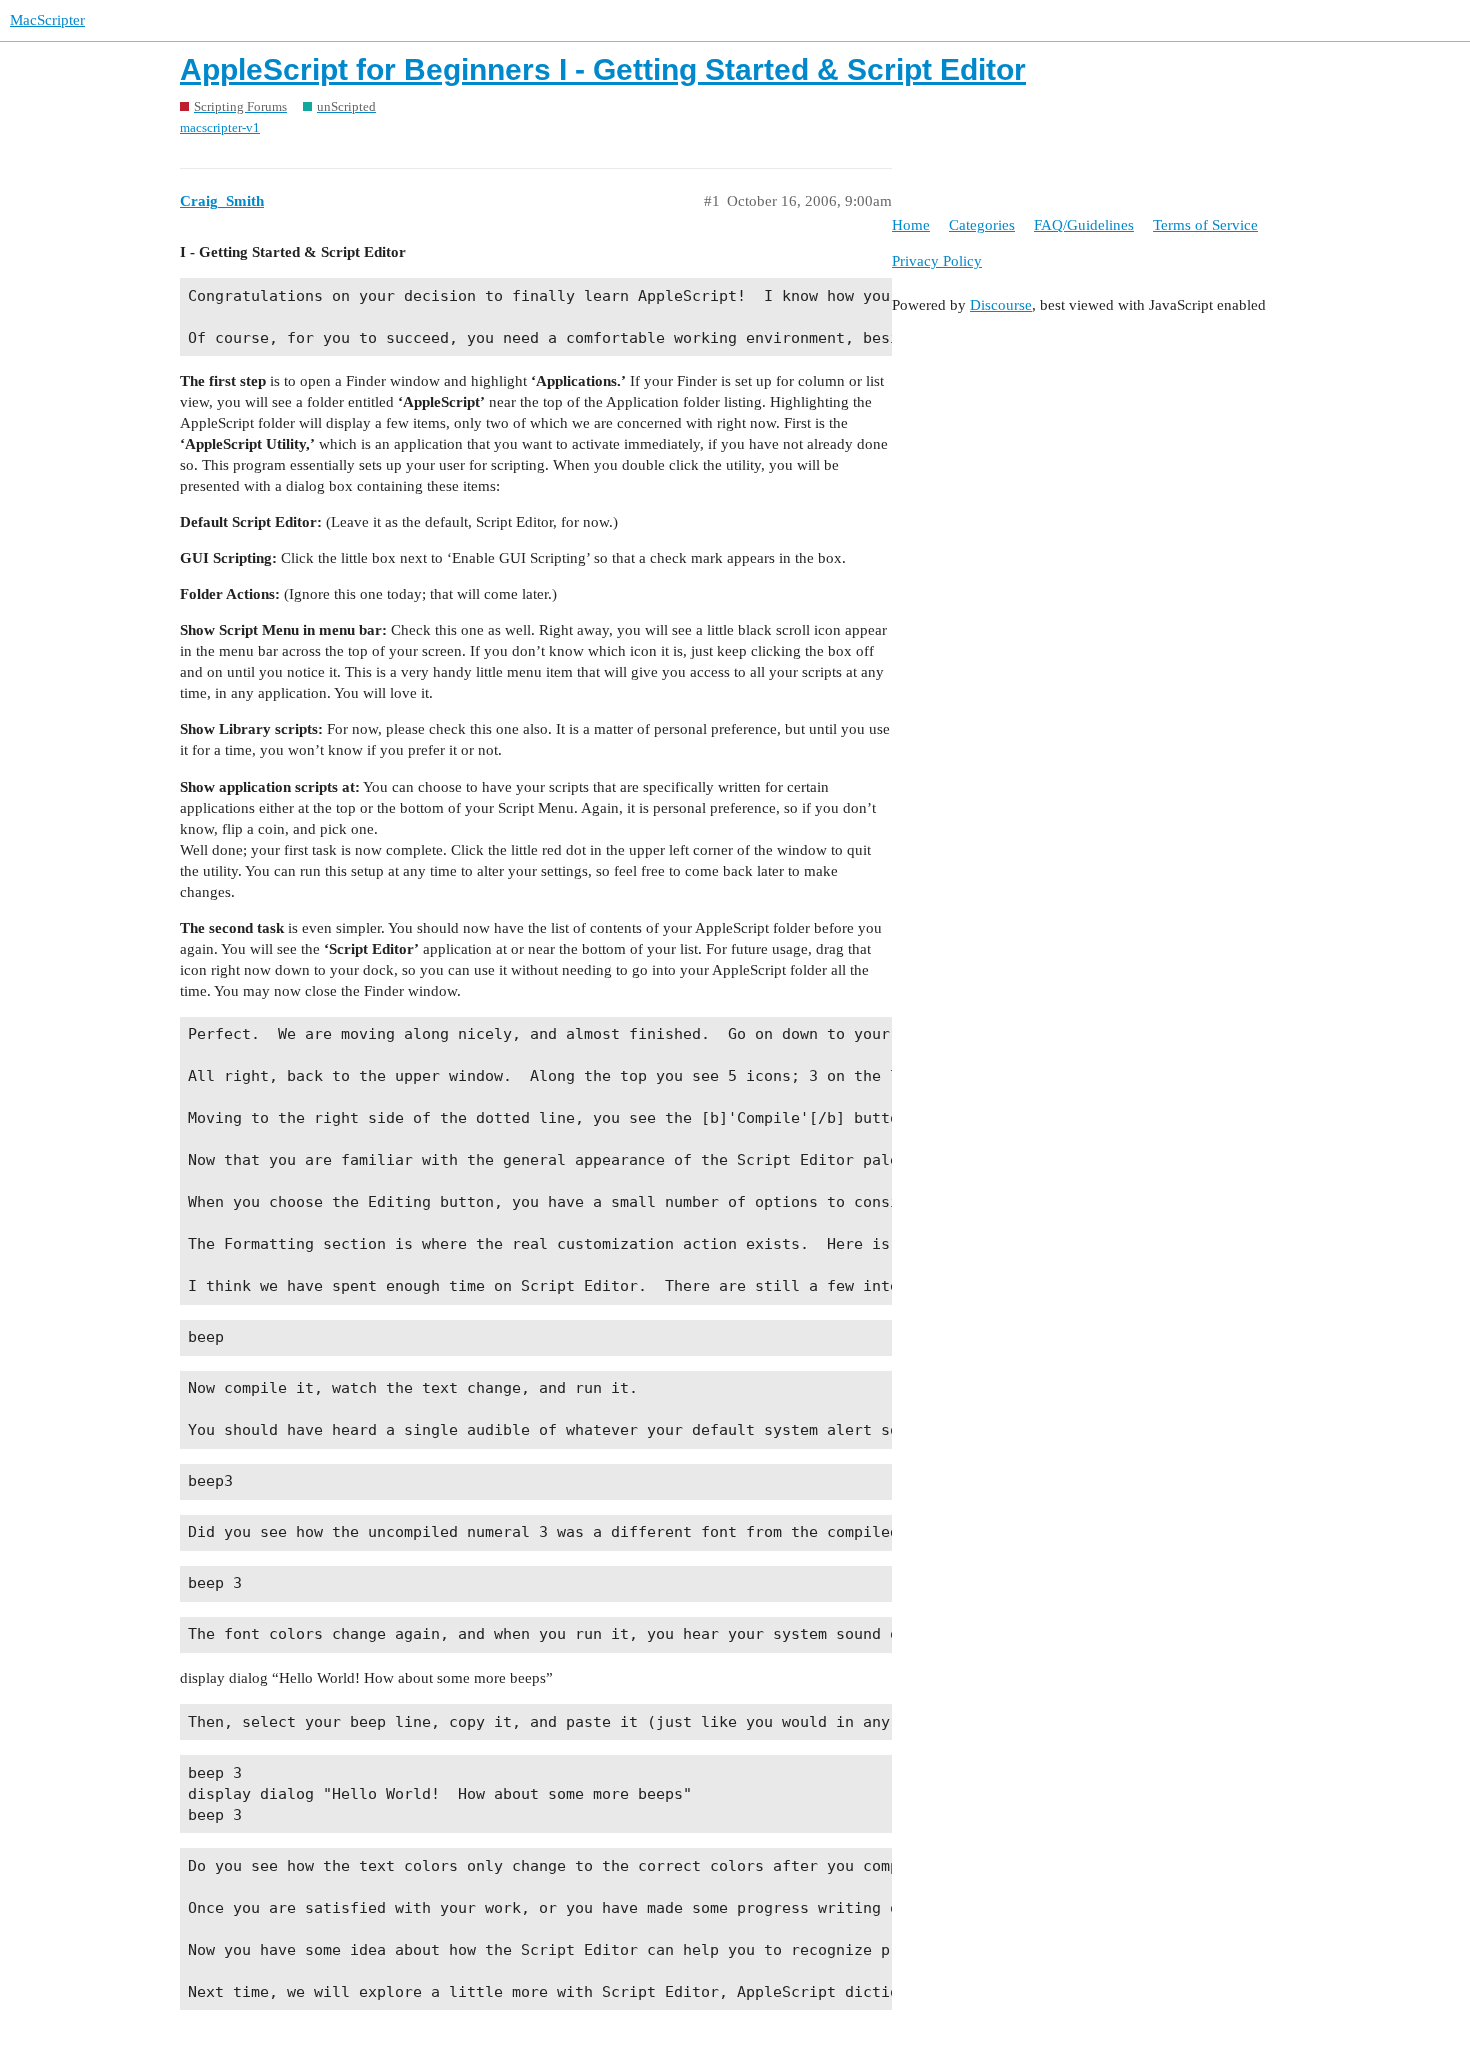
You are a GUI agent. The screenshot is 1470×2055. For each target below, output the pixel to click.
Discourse (1001, 305)
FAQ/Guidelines (1084, 225)
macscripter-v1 (220, 127)
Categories (982, 225)
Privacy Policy (937, 261)
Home (911, 225)
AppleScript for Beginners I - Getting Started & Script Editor (603, 69)
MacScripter (47, 20)
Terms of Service (1205, 225)
